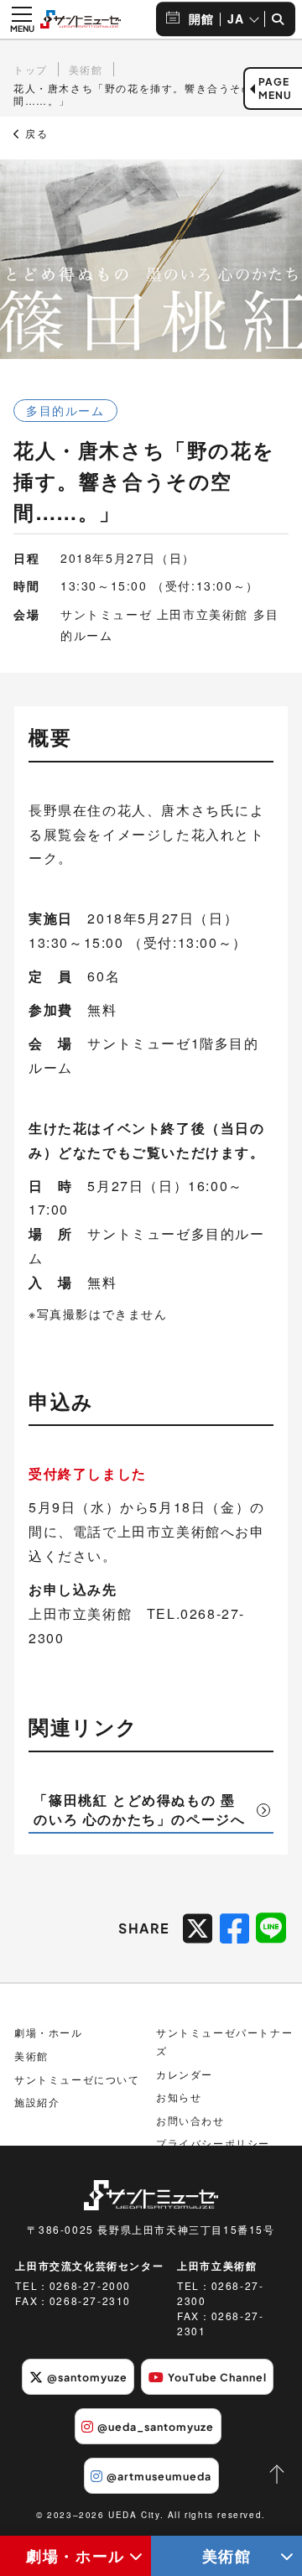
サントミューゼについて (77, 2079)
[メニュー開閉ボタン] (22, 19)
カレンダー (185, 2074)
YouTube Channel (217, 2377)
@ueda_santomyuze (156, 2427)
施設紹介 (37, 2102)
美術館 (227, 2555)
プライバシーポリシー (213, 2143)
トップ (31, 69)
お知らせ (179, 2097)
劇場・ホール (75, 2555)
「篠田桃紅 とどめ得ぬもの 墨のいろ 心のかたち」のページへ (139, 1809)
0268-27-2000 (90, 2285)
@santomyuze (87, 2377)
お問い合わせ (190, 2120)
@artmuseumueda (159, 2476)
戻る (35, 133)
